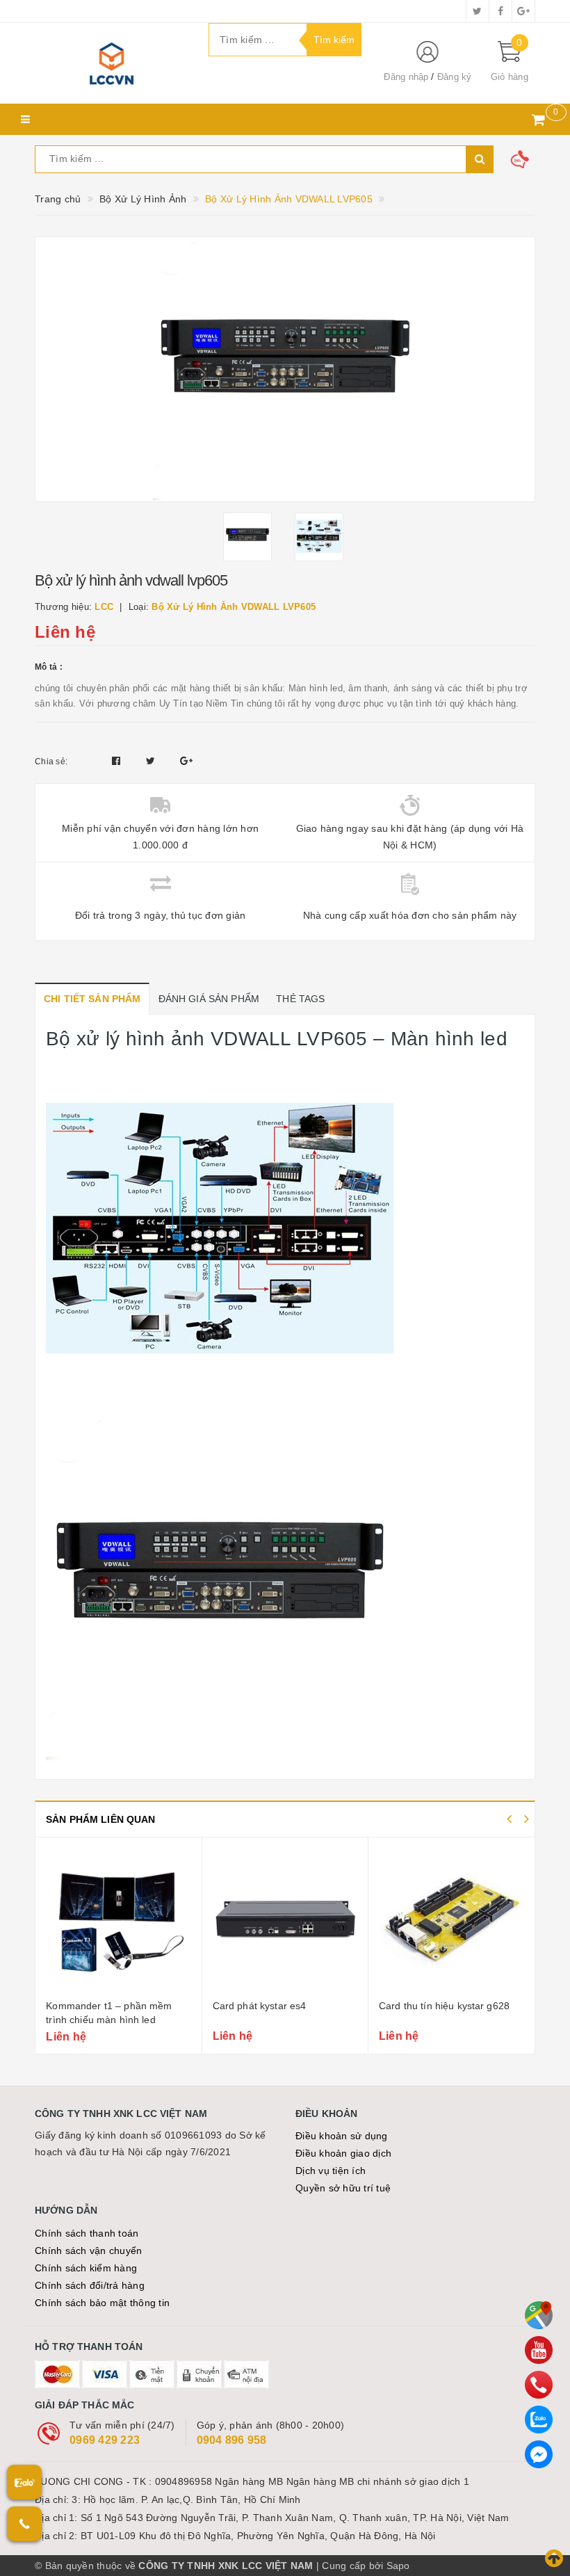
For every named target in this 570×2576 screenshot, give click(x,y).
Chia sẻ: (51, 762)
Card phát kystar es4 (260, 2006)
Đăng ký (455, 77)
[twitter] (478, 11)
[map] (539, 2315)
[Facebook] (539, 2454)
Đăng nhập (406, 77)
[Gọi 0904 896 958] (24, 2524)
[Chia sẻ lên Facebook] (118, 761)
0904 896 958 (232, 2440)
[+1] (186, 761)
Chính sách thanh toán (87, 2233)
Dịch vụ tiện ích (331, 2171)
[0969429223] (539, 2385)
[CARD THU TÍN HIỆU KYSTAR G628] (451, 1920)
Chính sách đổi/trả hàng (90, 2285)
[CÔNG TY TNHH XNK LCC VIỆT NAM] (111, 63)
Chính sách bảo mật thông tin (102, 2303)
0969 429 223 (105, 2440)
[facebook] (500, 11)
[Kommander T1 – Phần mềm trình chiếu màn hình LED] (118, 1920)
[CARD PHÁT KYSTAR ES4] (285, 1920)
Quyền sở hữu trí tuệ (343, 2188)
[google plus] (523, 11)
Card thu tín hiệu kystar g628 (444, 2006)
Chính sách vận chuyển (88, 2251)
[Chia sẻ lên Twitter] (152, 761)
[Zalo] (539, 2420)
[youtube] (539, 2350)
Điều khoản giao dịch (343, 2153)
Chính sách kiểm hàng (86, 2268)
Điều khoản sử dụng (342, 2136)
